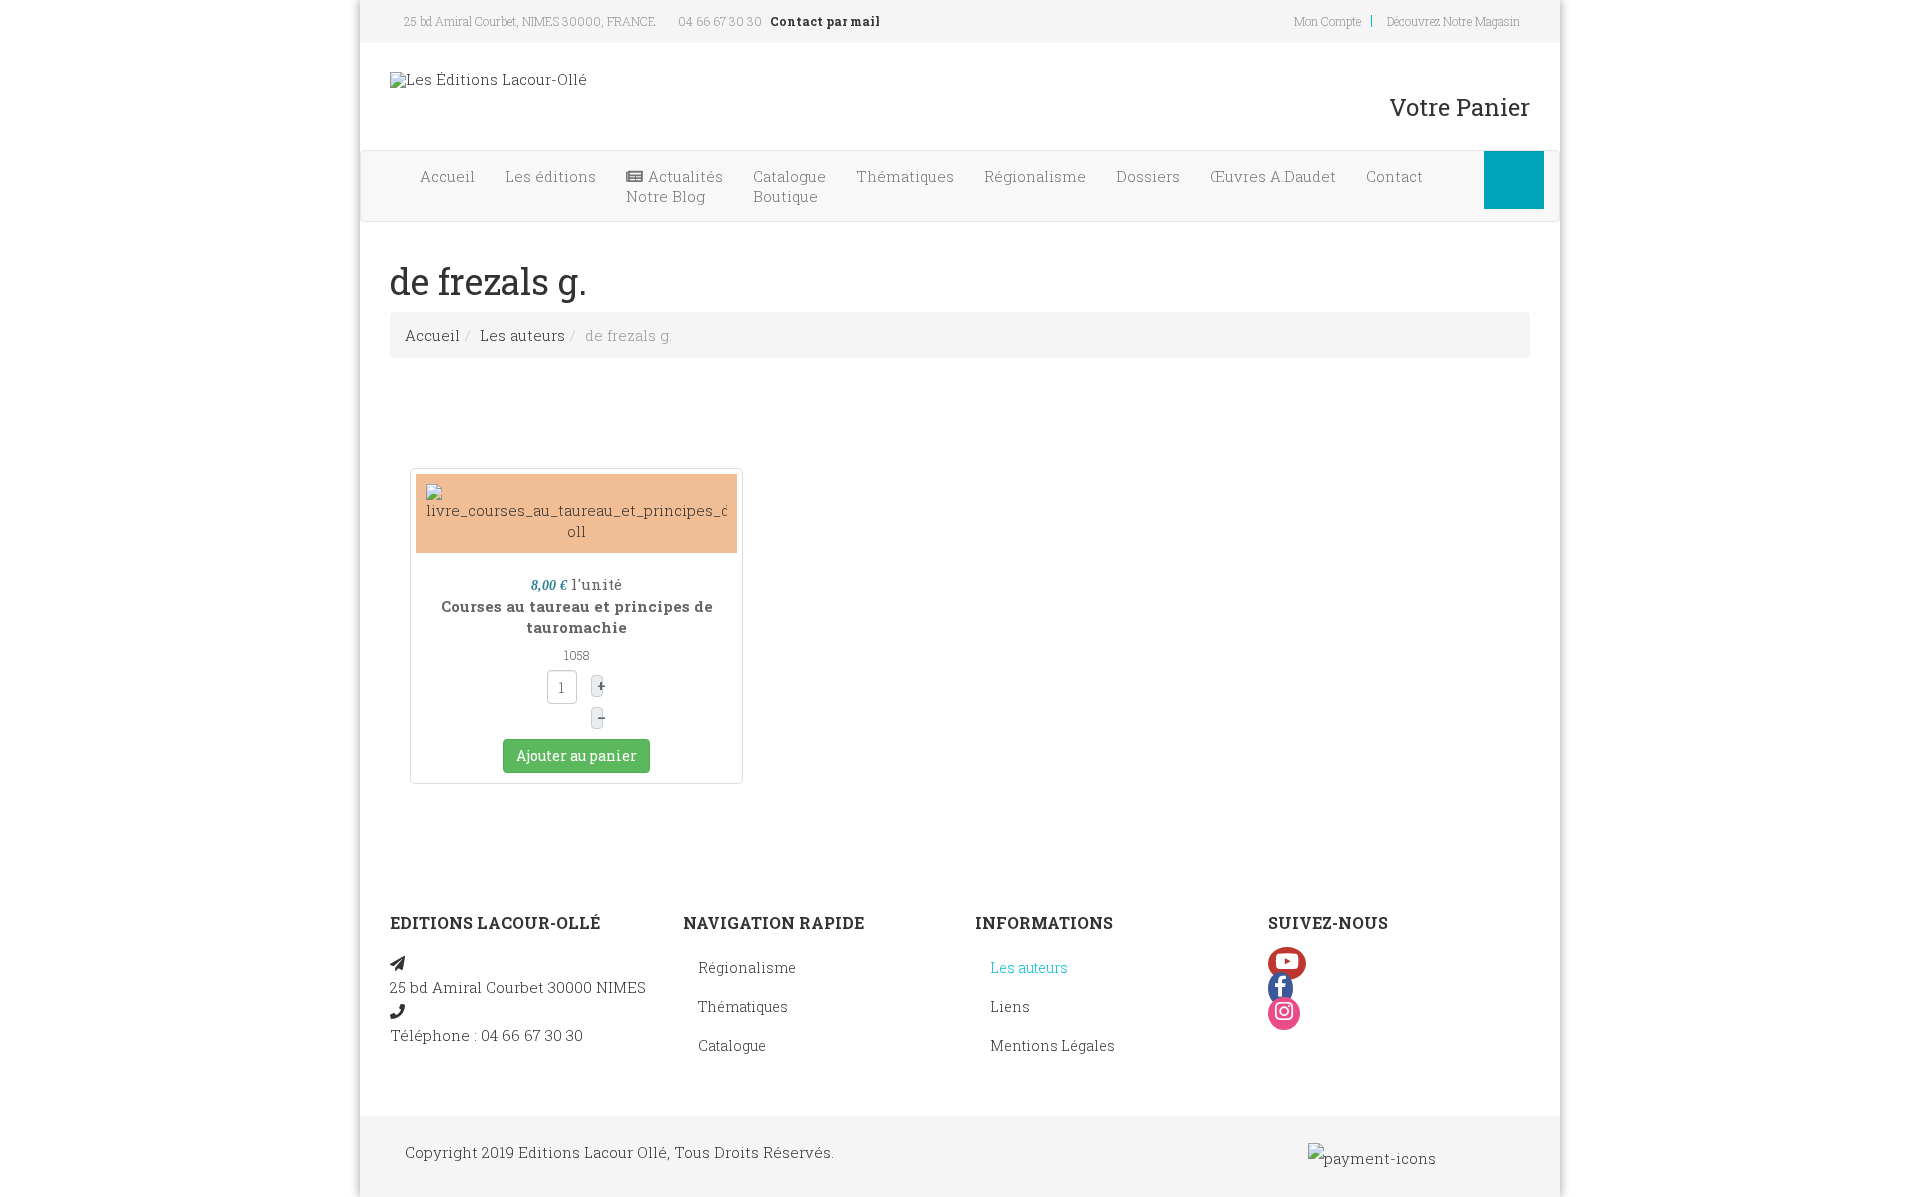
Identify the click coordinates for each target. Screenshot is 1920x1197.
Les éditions (550, 176)
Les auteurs (522, 335)
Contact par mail (825, 21)
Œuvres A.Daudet (1273, 176)
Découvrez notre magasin (1453, 21)
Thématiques (905, 176)
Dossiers (1148, 176)
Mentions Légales (1052, 1045)
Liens (1010, 1006)
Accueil (447, 176)
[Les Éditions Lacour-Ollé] (488, 79)
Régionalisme (1035, 176)
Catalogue (789, 186)
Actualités (674, 186)
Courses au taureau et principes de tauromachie (577, 616)
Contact (1394, 176)
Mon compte (1327, 21)
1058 (576, 655)
